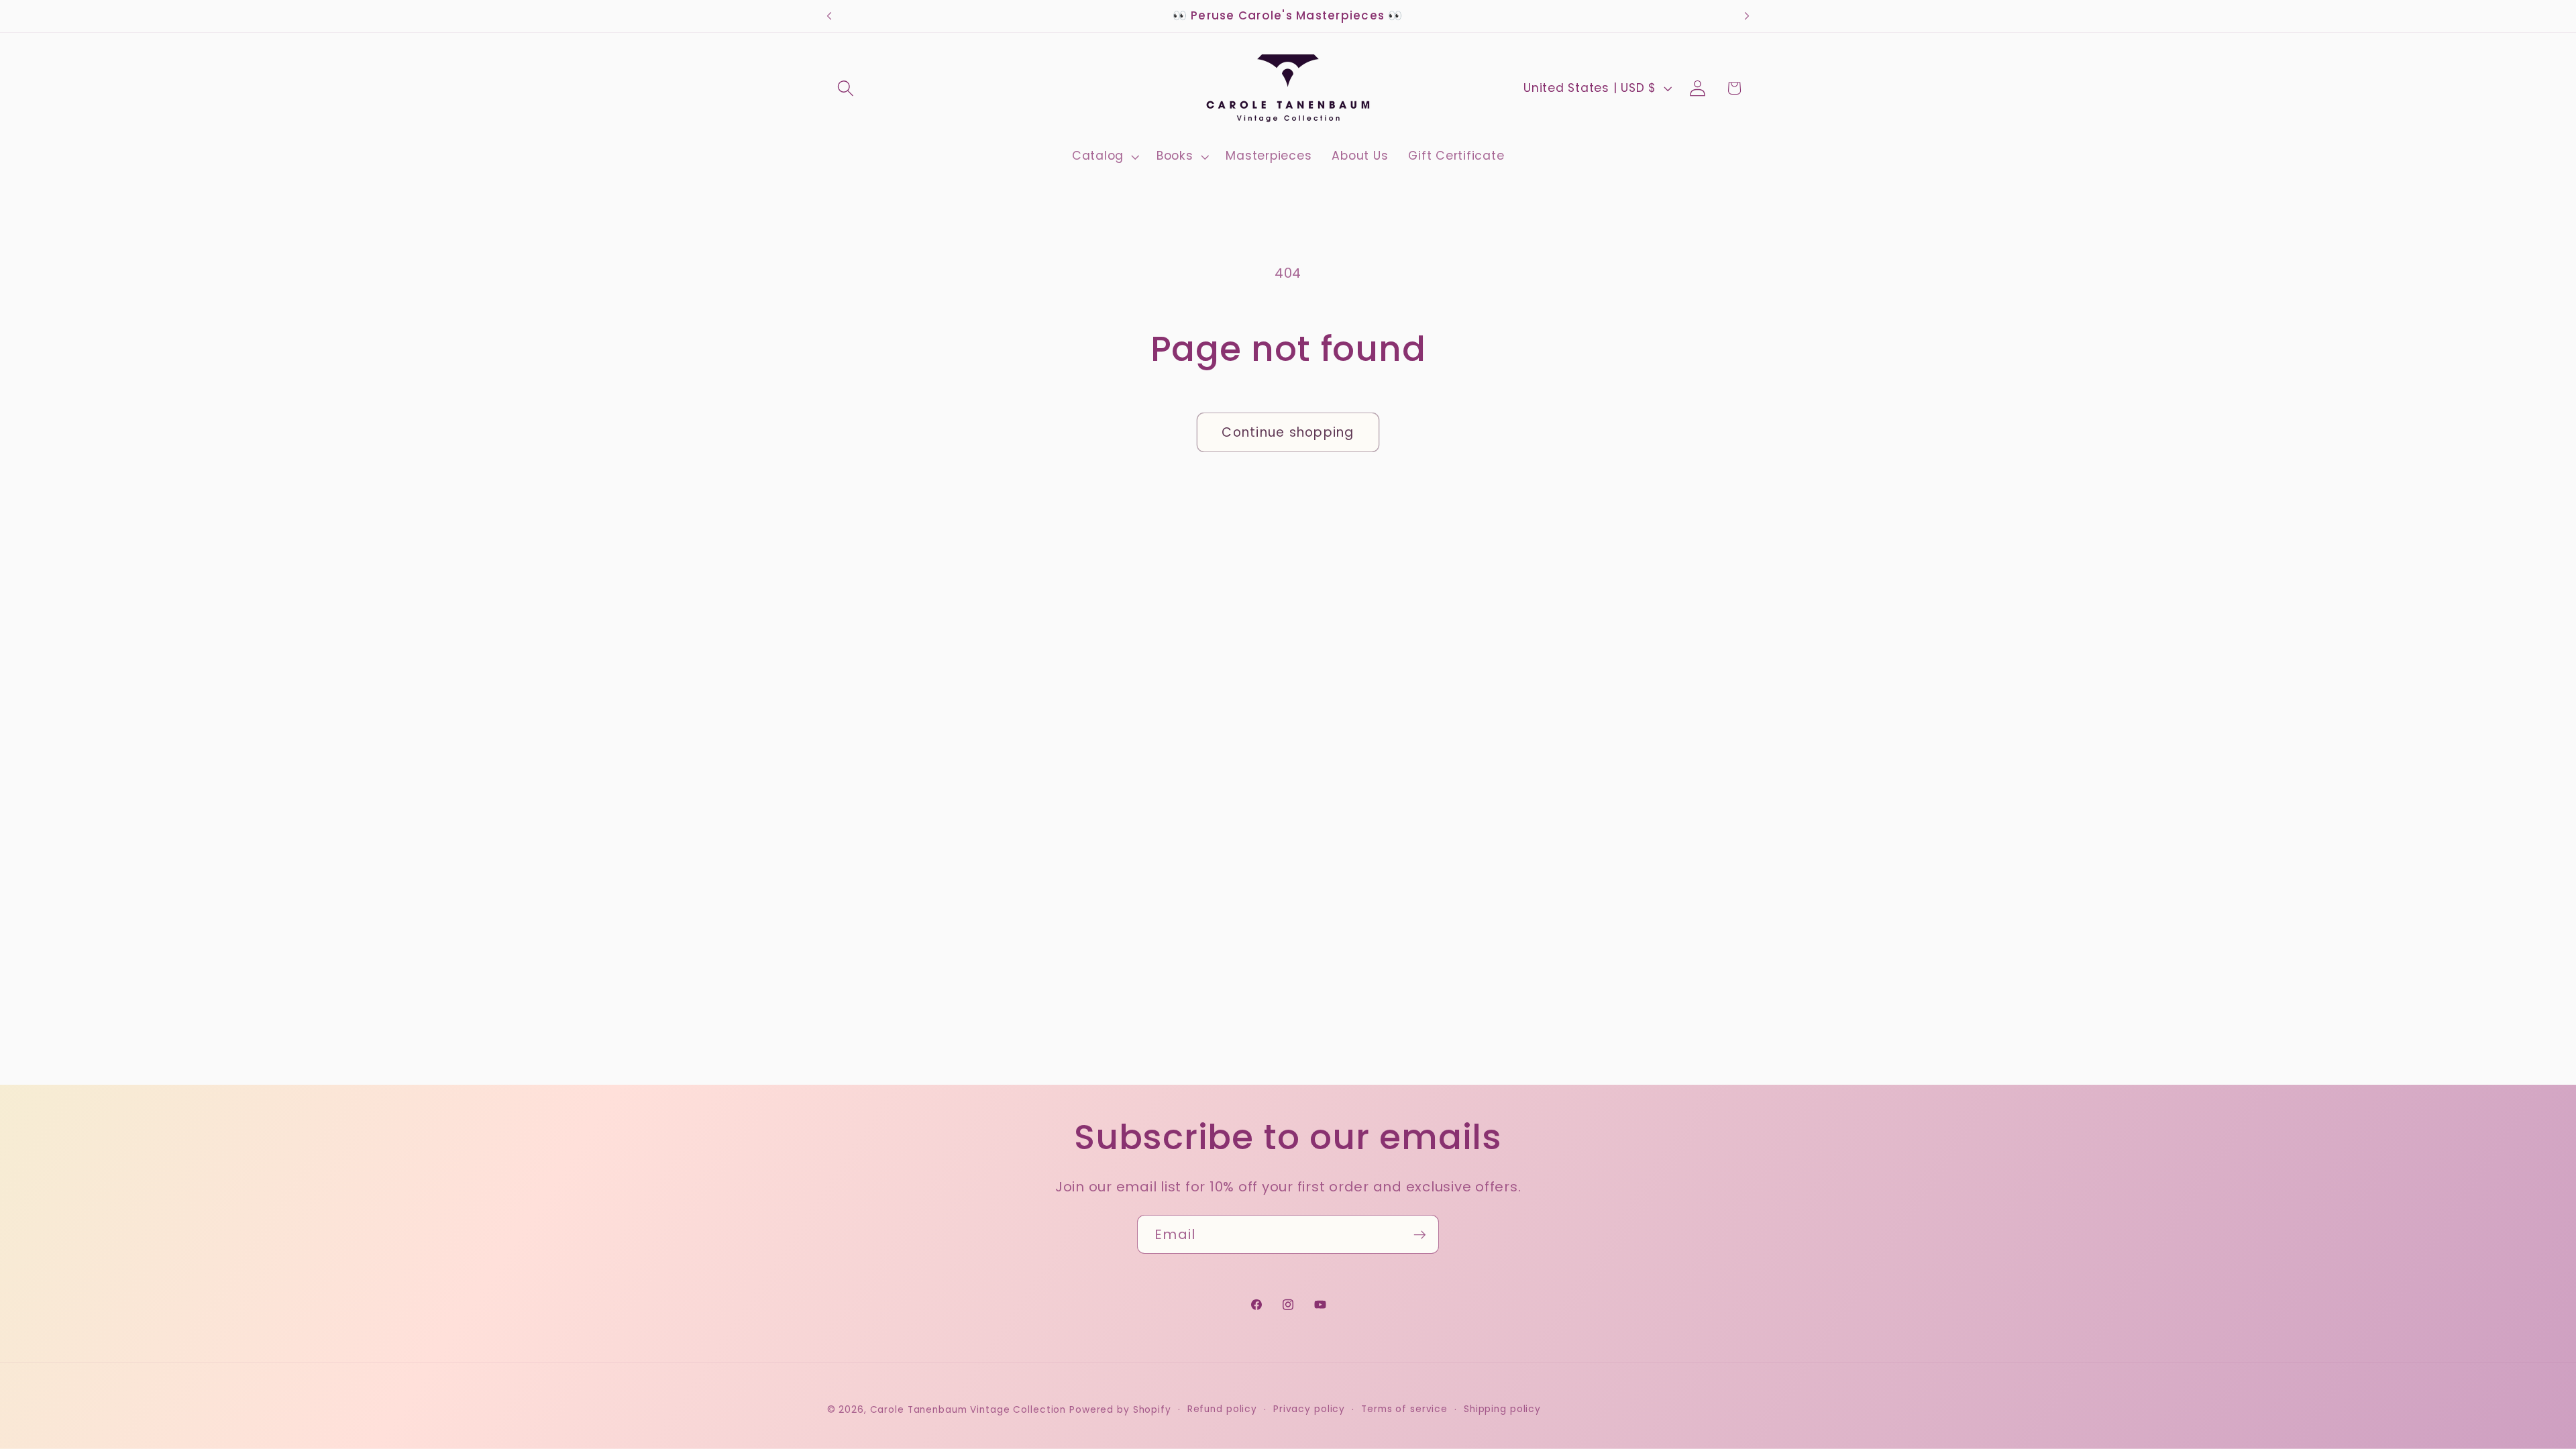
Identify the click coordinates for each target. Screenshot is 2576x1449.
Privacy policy (1309, 1409)
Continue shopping (1288, 432)
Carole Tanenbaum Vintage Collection (968, 1410)
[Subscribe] (1420, 1234)
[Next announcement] (1747, 16)
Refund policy (1222, 1409)
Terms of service (1404, 1409)
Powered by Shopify (1120, 1410)
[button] (846, 88)
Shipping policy (1502, 1409)
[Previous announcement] (829, 16)
